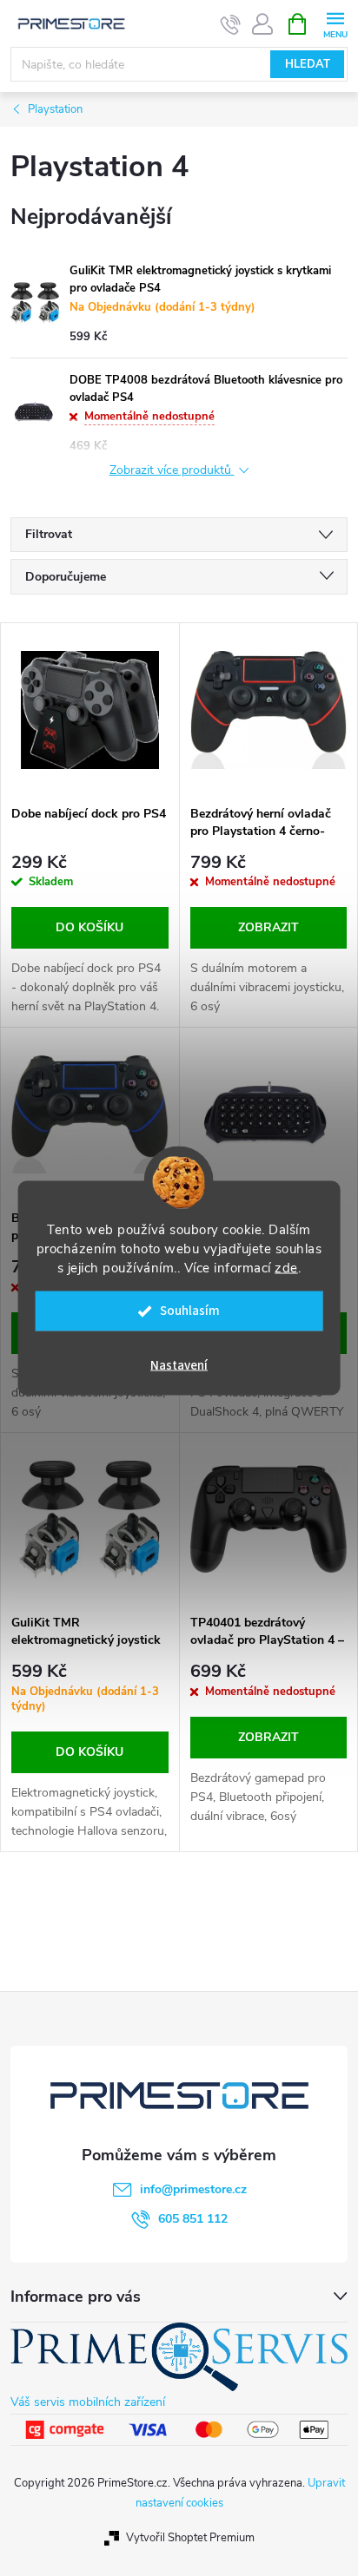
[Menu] (335, 23)
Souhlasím (190, 1311)
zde (286, 1268)
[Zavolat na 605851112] (231, 24)
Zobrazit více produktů (172, 471)
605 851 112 (193, 2219)
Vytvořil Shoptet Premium (190, 2538)
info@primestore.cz (193, 2189)
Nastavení (179, 1366)
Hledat (308, 64)
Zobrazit (268, 927)
